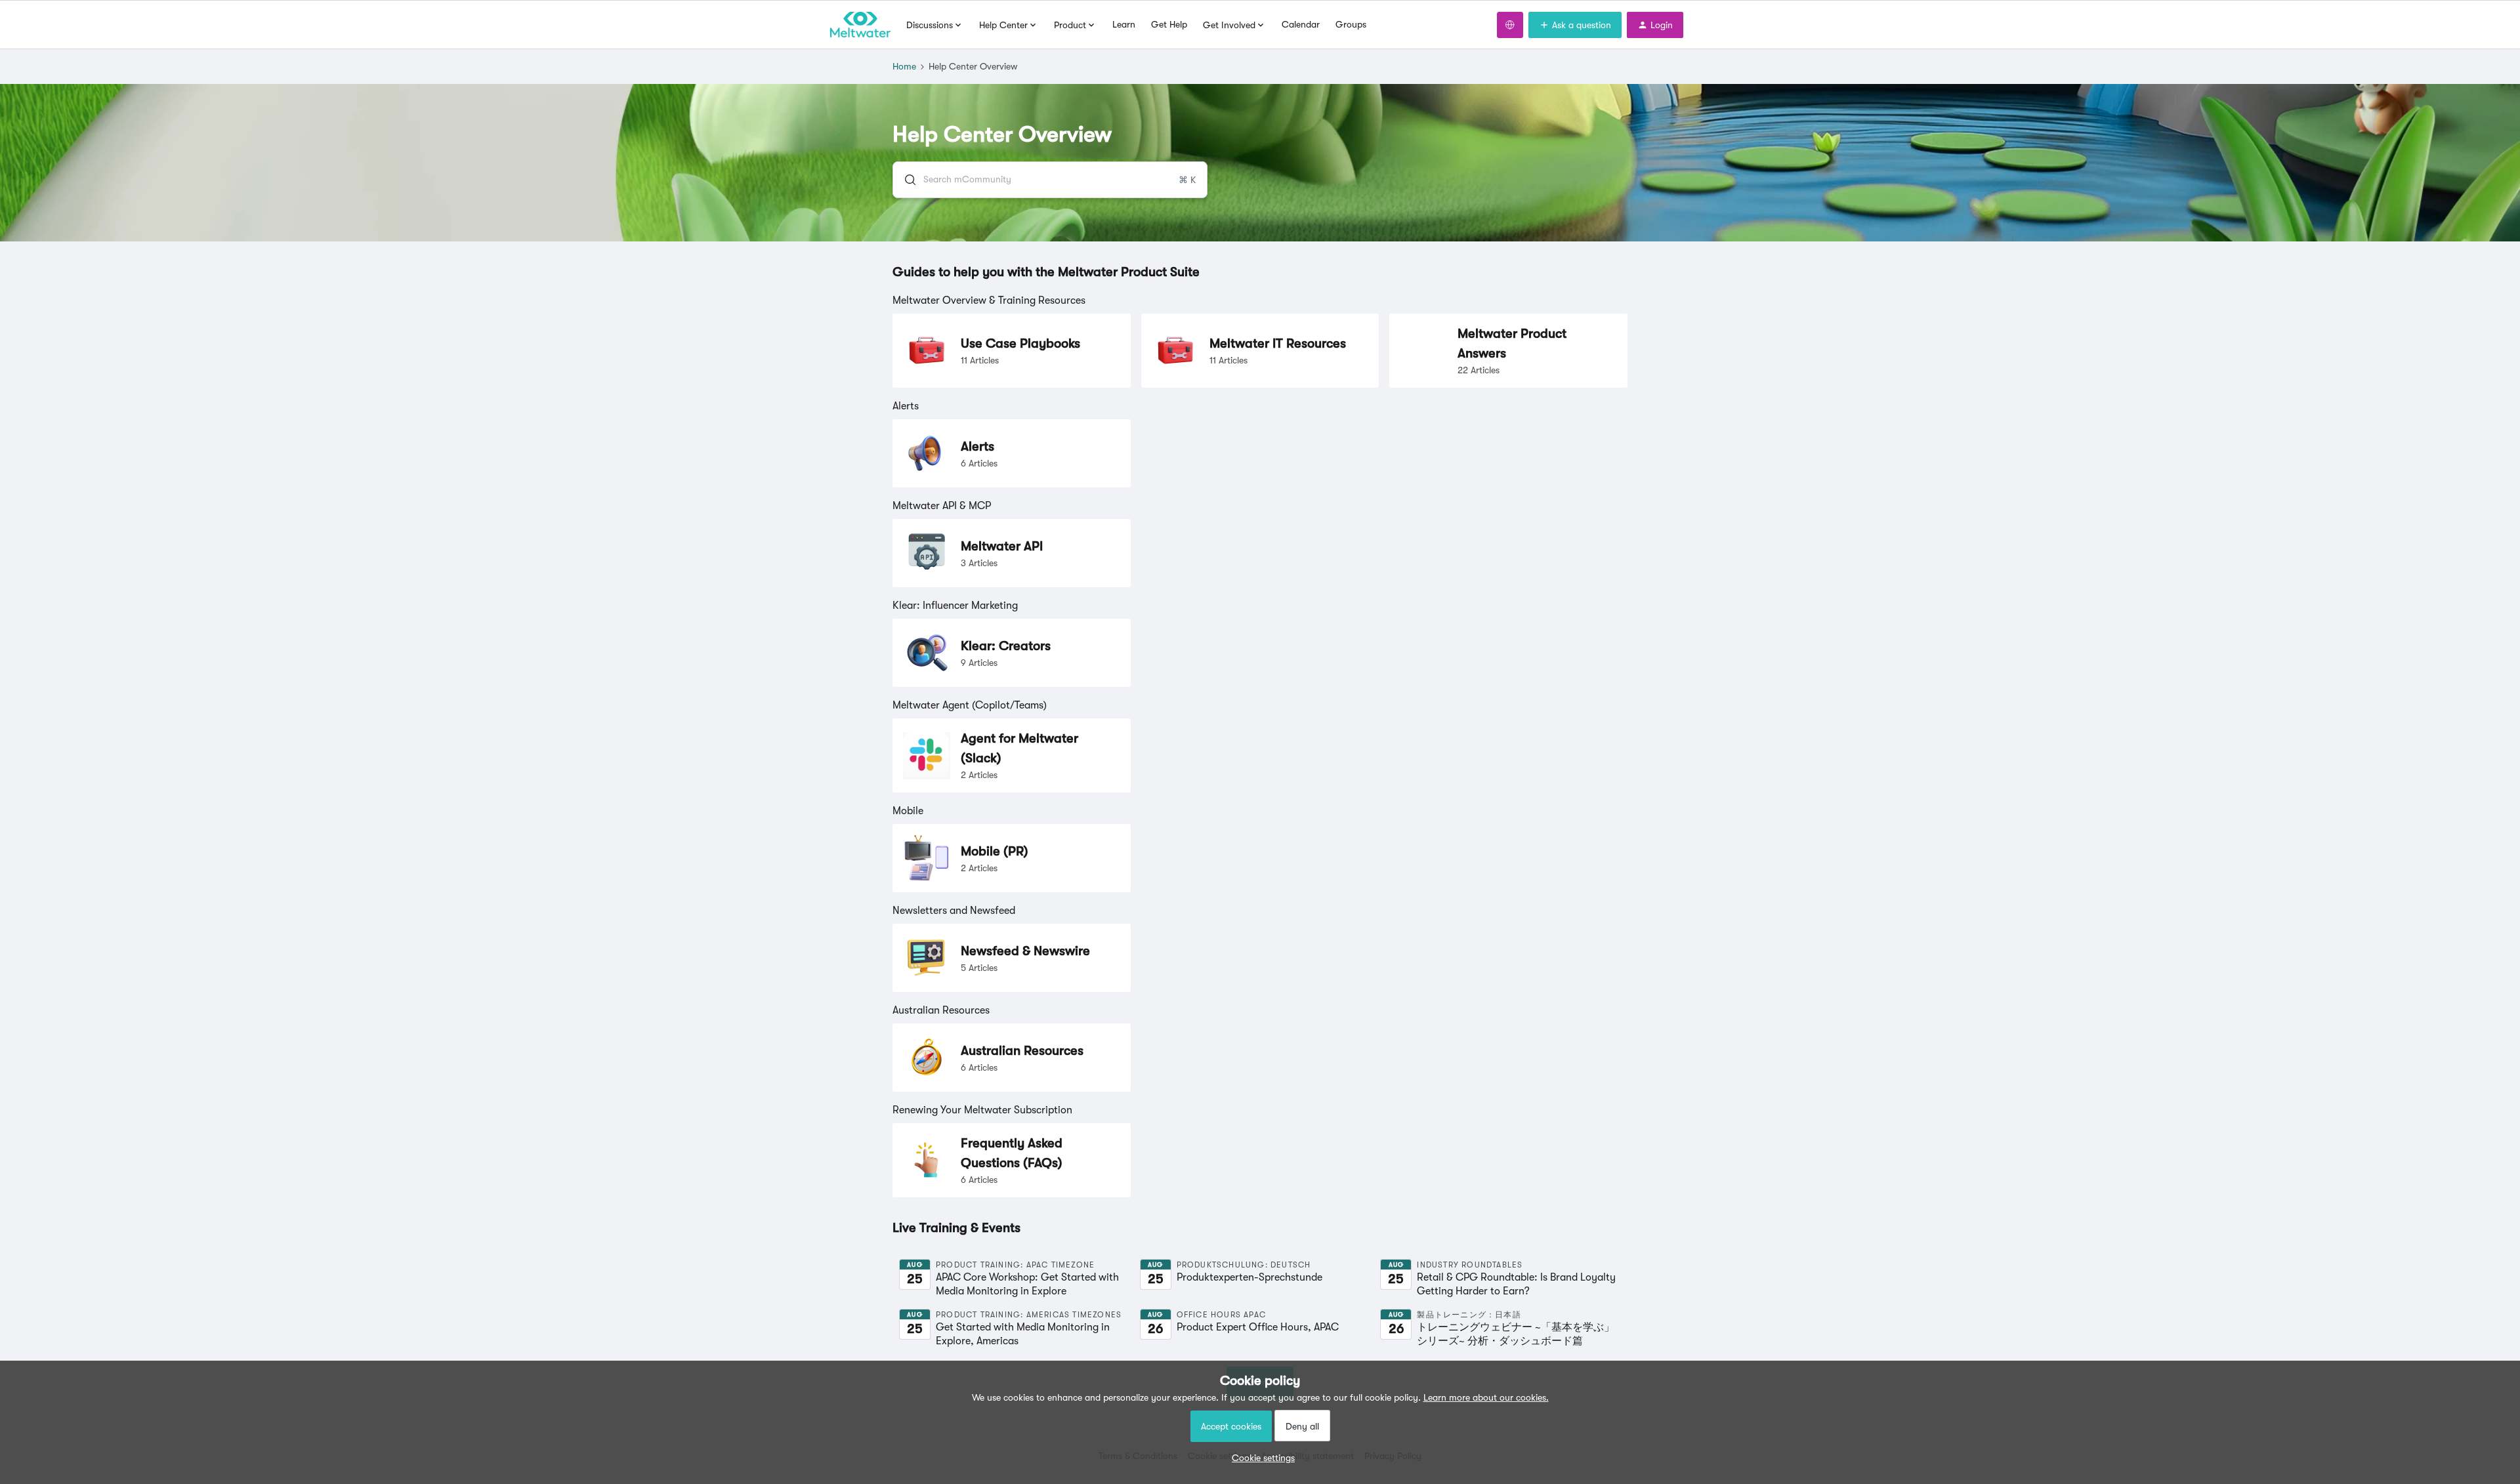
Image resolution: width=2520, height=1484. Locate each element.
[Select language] (1510, 25)
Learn (1124, 24)
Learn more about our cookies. (1486, 1397)
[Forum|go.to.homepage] (860, 25)
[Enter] (905, 180)
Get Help (1169, 24)
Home (904, 66)
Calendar (1301, 24)
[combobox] (1050, 180)
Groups (1351, 24)
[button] (1260, 1458)
